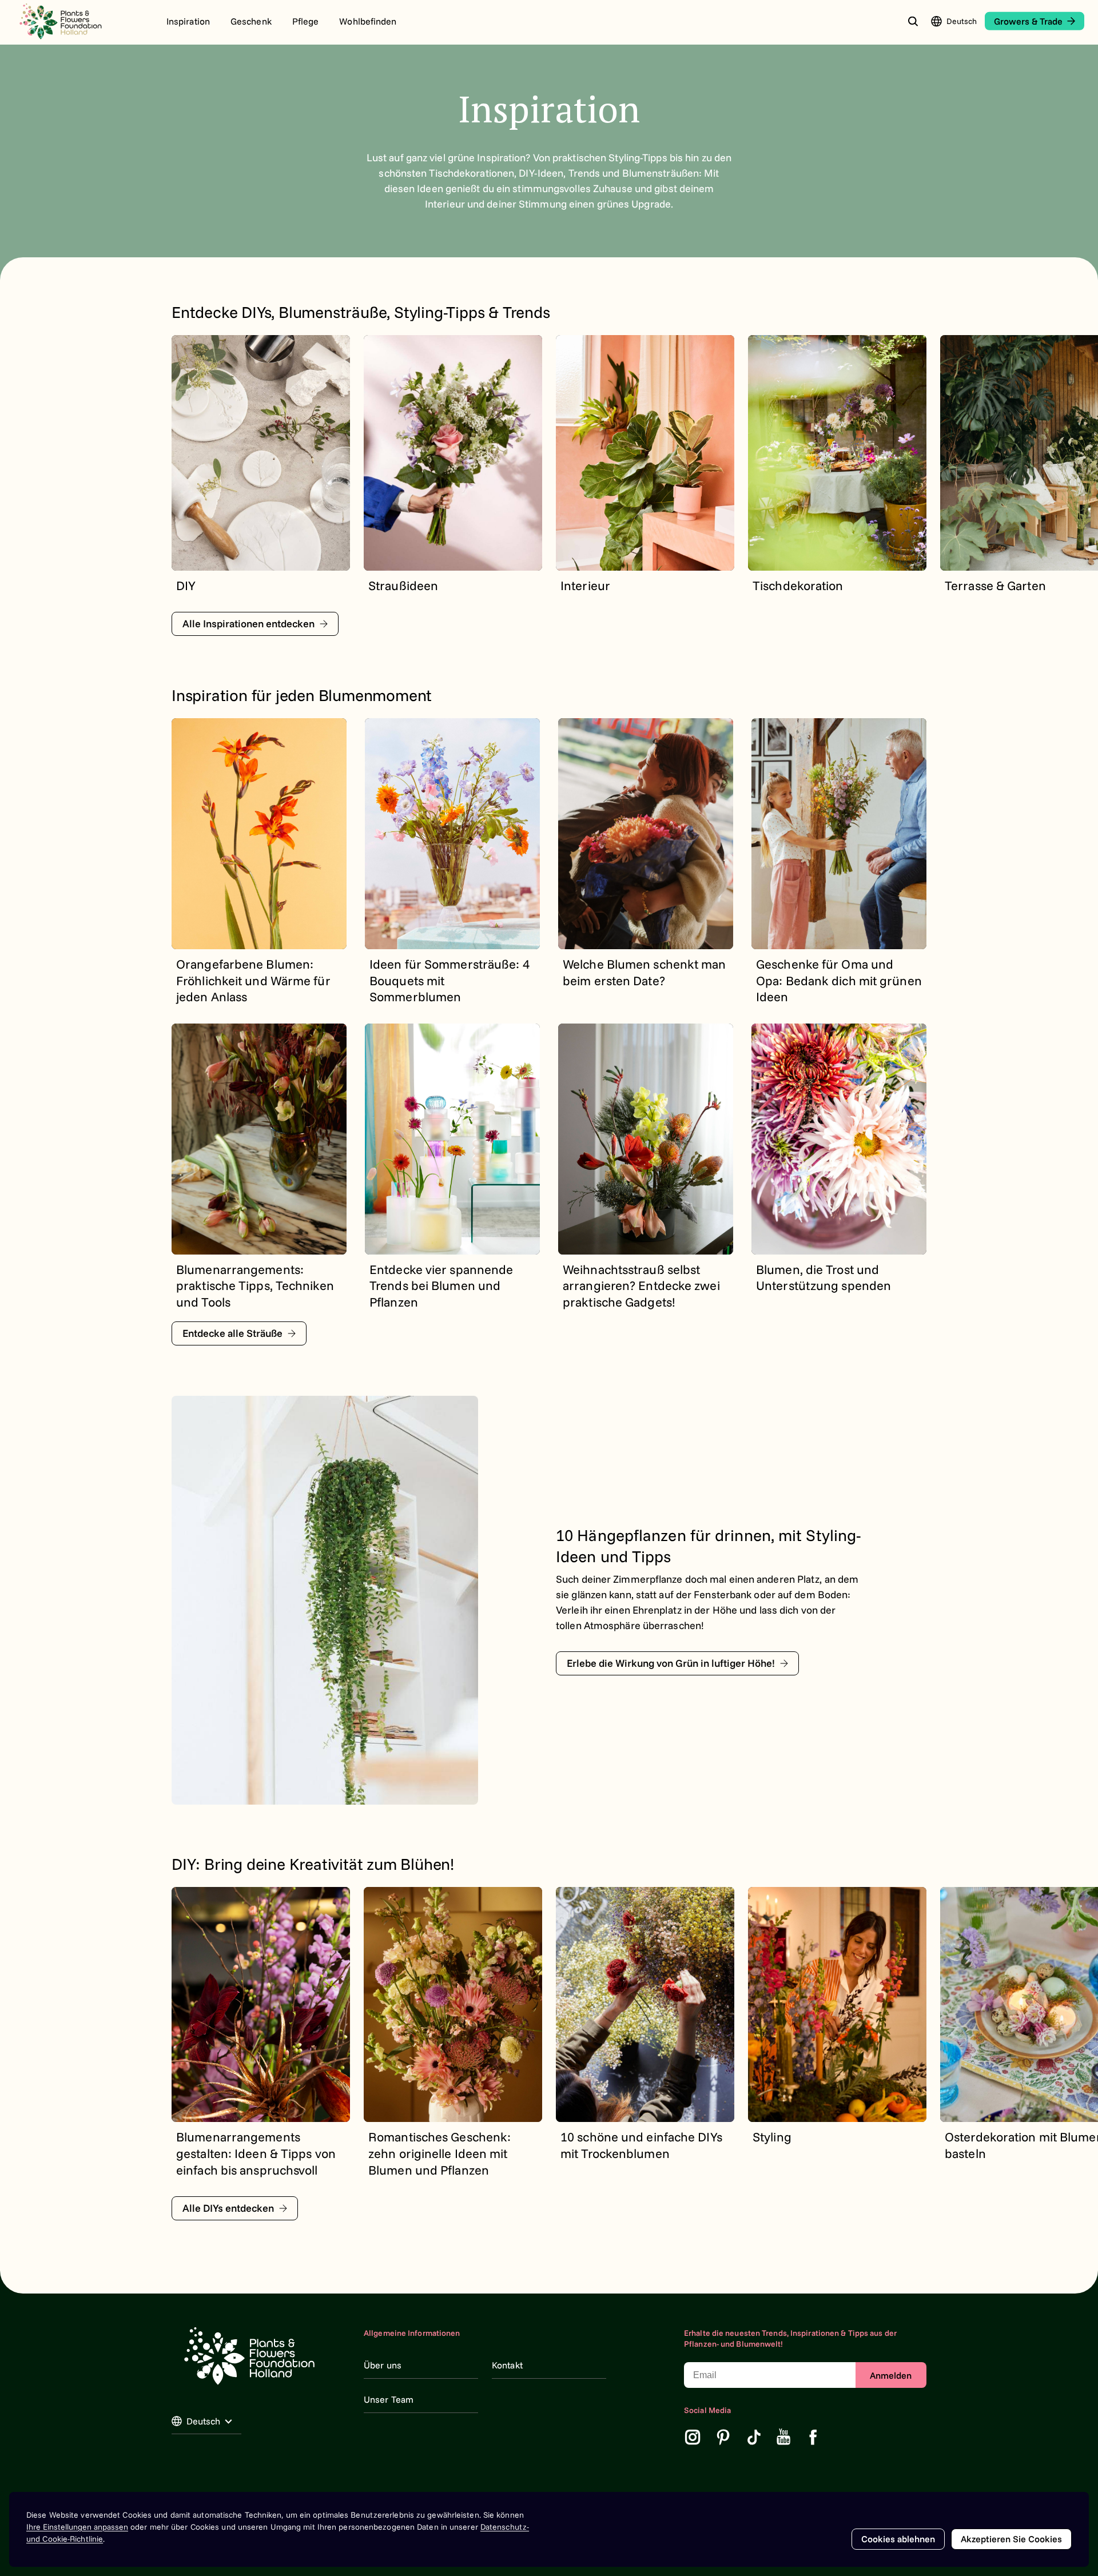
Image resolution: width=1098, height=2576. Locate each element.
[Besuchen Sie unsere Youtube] (784, 2437)
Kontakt (507, 2365)
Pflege (306, 21)
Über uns (383, 2365)
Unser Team (389, 2399)
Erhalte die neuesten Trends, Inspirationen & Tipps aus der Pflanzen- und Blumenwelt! (790, 2339)
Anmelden (891, 2375)
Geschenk (251, 21)
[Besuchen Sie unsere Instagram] (693, 2437)
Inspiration (188, 21)
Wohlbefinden (368, 21)
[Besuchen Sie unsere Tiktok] (754, 2437)
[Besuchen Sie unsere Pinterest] (723, 2437)
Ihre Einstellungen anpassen (77, 2527)
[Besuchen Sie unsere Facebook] (813, 2437)
